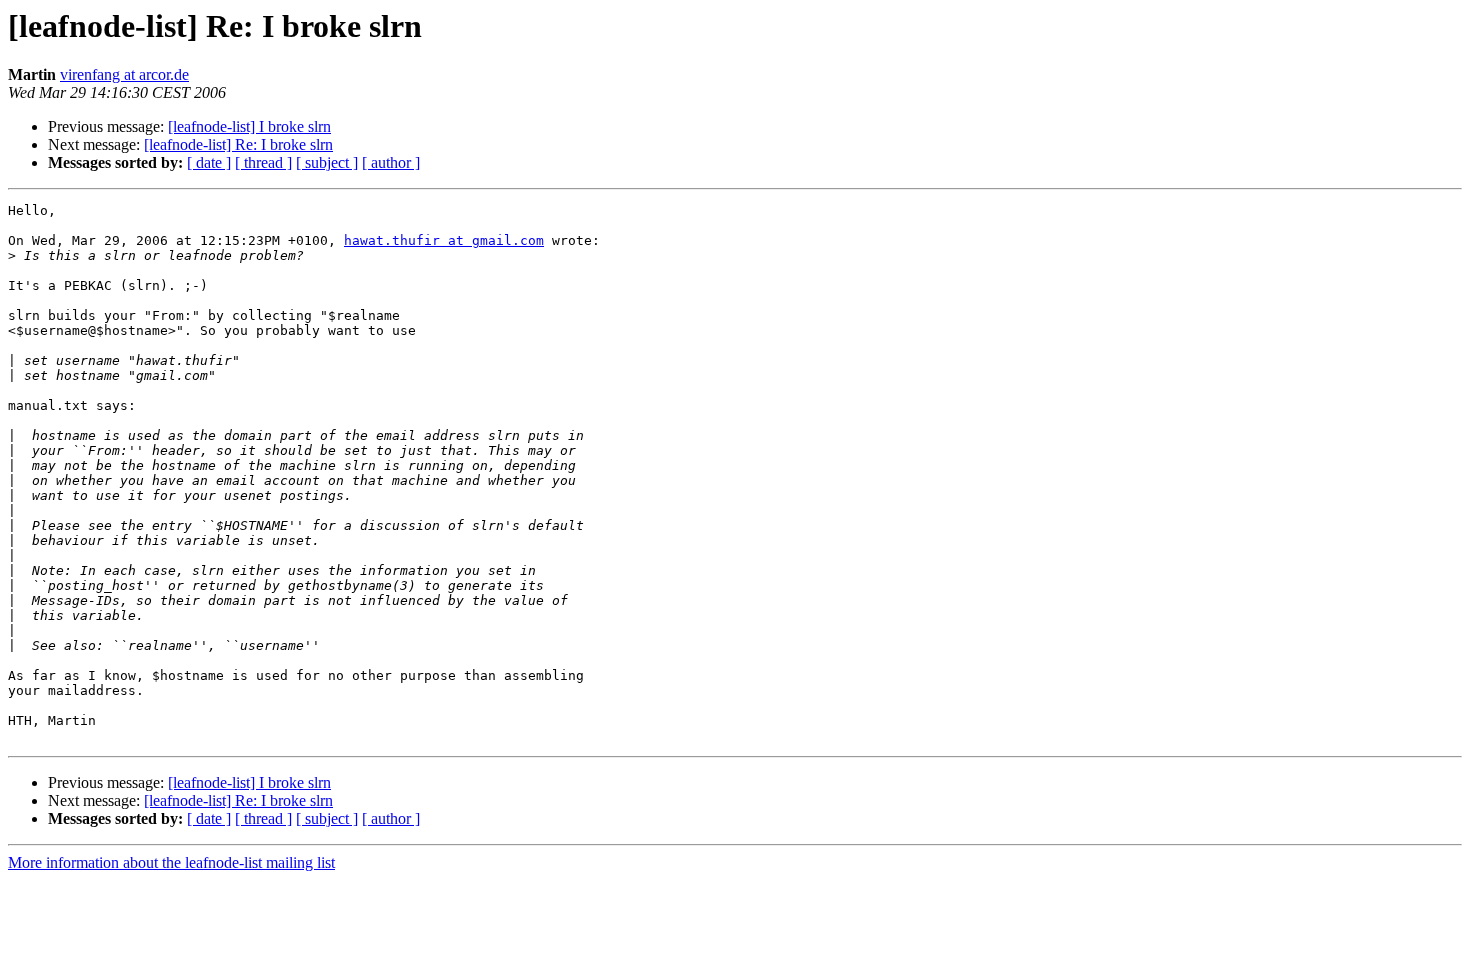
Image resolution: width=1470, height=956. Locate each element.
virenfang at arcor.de (124, 74)
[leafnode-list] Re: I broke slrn (238, 144)
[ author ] (391, 162)
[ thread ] (263, 162)
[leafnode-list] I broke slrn (249, 126)
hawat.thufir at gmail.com (444, 240)
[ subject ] (327, 162)
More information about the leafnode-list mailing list (171, 862)
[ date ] (209, 162)
